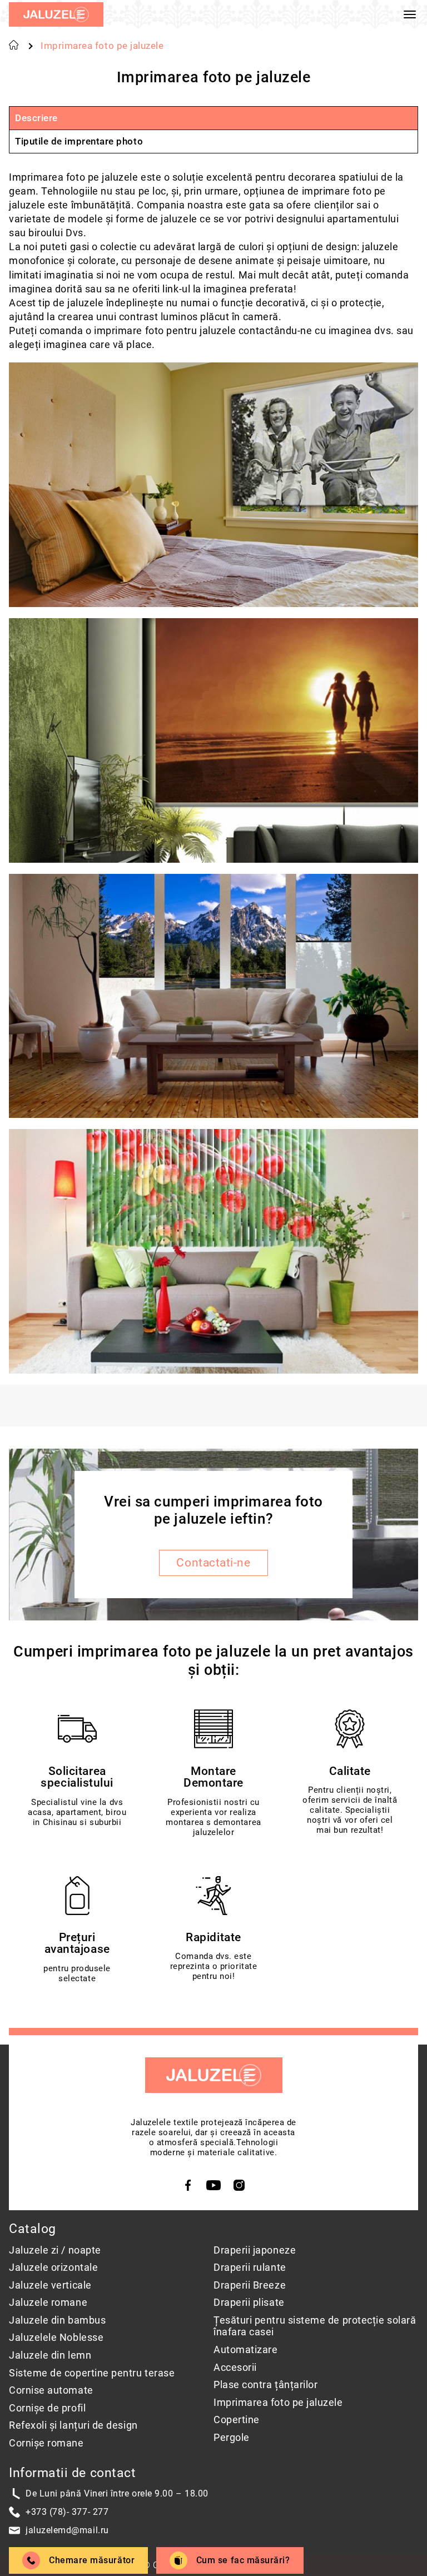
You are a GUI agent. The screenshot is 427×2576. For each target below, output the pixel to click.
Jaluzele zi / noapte (55, 2250)
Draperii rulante (250, 2267)
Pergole (232, 2437)
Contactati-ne (213, 1563)
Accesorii (235, 2367)
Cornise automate (51, 2390)
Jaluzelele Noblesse (56, 2337)
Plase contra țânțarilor (265, 2384)
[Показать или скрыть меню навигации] (410, 14)
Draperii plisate (249, 2302)
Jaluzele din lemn (50, 2355)
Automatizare (245, 2349)
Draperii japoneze (255, 2250)
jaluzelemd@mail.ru (67, 2530)
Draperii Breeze (250, 2285)
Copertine (237, 2420)
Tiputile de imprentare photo (79, 141)
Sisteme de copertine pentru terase (92, 2373)
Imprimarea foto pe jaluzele (278, 2402)
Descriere (36, 118)
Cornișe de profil (47, 2408)
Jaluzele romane (48, 2302)
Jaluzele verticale (50, 2285)
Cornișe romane (46, 2443)
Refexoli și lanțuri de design (73, 2425)
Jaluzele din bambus (57, 2320)
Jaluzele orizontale (53, 2267)
